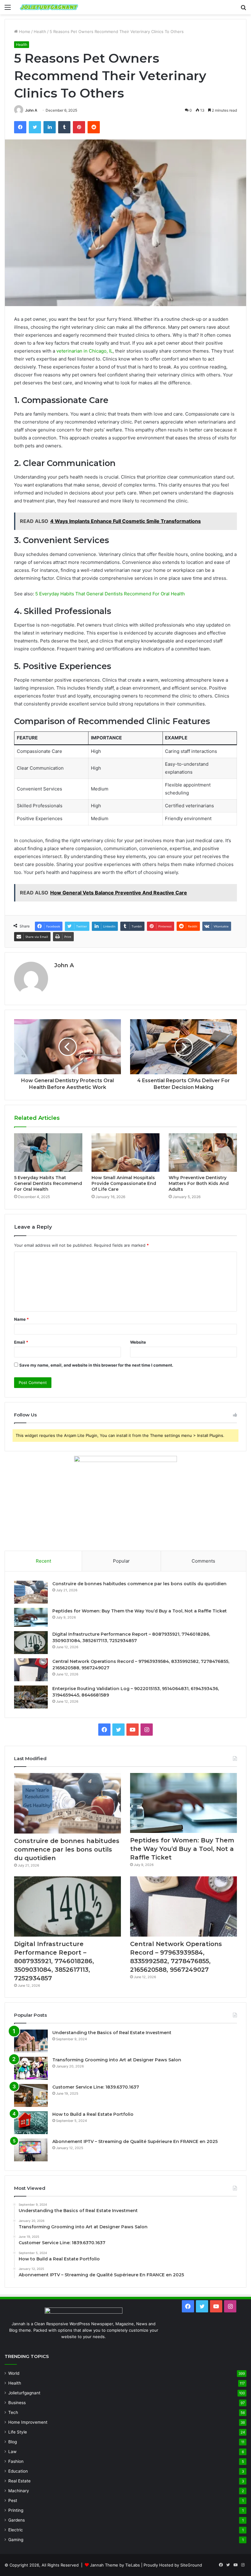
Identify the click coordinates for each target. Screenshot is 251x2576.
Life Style (18, 2432)
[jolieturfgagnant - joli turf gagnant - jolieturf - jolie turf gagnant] (49, 7)
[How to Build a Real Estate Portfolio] (31, 2123)
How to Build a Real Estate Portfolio (93, 2114)
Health (40, 31)
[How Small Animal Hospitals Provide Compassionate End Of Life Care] (126, 1153)
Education (18, 2471)
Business (17, 2403)
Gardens (17, 2520)
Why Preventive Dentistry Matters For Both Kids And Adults (199, 1183)
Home (24, 31)
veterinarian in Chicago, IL (84, 351)
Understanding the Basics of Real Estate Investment (112, 2033)
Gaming (16, 2540)
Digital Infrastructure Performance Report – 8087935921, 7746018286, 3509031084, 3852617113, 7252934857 (54, 1961)
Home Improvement (28, 2422)
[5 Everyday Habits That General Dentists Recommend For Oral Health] (48, 1153)
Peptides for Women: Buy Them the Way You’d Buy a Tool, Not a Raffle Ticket (140, 1611)
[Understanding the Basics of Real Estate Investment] (31, 2041)
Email (21, 1342)
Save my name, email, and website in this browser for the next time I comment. (96, 1365)
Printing (16, 2510)
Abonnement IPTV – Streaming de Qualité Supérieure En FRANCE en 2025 (135, 2141)
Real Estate (19, 2481)
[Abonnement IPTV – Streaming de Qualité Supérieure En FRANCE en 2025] (31, 2150)
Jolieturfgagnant (24, 2393)
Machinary (19, 2491)
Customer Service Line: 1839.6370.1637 (96, 2087)
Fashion (16, 2461)
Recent (43, 1561)
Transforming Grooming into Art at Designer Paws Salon (117, 2060)
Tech (13, 2412)
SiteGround (191, 2565)
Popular (121, 1561)
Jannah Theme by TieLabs (115, 2565)
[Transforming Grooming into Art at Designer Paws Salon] (31, 2068)
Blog (13, 2442)
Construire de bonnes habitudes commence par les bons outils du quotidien (139, 1584)
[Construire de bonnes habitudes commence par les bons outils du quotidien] (31, 1592)
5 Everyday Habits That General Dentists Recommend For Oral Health (110, 594)
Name (21, 1319)
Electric (16, 2530)
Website (138, 1342)
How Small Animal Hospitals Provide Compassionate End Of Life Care (124, 1183)
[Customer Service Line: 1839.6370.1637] (31, 2095)
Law (12, 2452)
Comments (203, 1561)
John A (31, 110)
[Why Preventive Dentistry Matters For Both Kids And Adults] (203, 1153)
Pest (13, 2500)
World (14, 2373)
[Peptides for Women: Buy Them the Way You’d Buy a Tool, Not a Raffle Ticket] (31, 1617)
